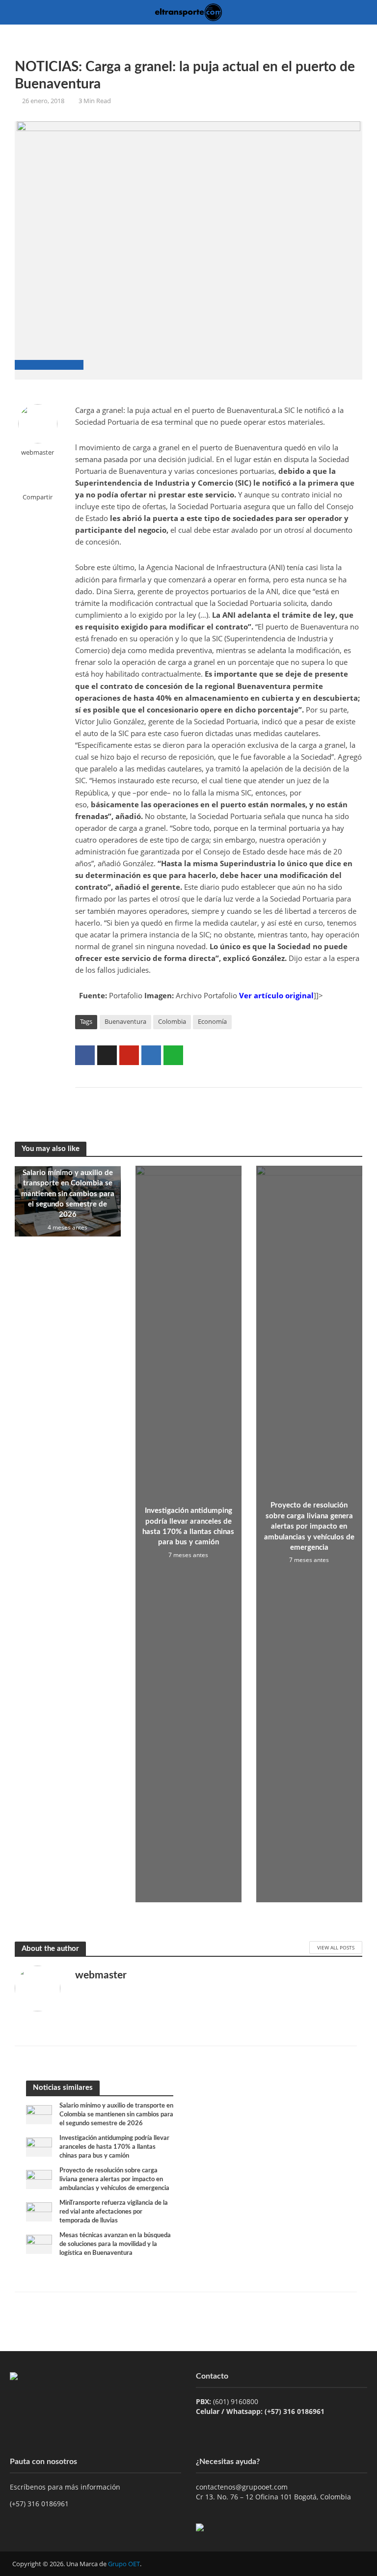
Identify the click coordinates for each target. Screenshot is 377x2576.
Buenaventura (125, 1021)
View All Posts (336, 1947)
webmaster (38, 452)
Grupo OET (124, 2564)
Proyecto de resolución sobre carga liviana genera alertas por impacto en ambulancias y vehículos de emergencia (309, 1526)
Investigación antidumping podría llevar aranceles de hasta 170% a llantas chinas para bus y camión (188, 1526)
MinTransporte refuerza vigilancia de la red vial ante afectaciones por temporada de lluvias (114, 2212)
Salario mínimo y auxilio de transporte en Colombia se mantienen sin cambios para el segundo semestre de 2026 (68, 1194)
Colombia (172, 1021)
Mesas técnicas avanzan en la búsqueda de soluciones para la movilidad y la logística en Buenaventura (115, 2244)
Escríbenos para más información (66, 2487)
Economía (212, 1021)
